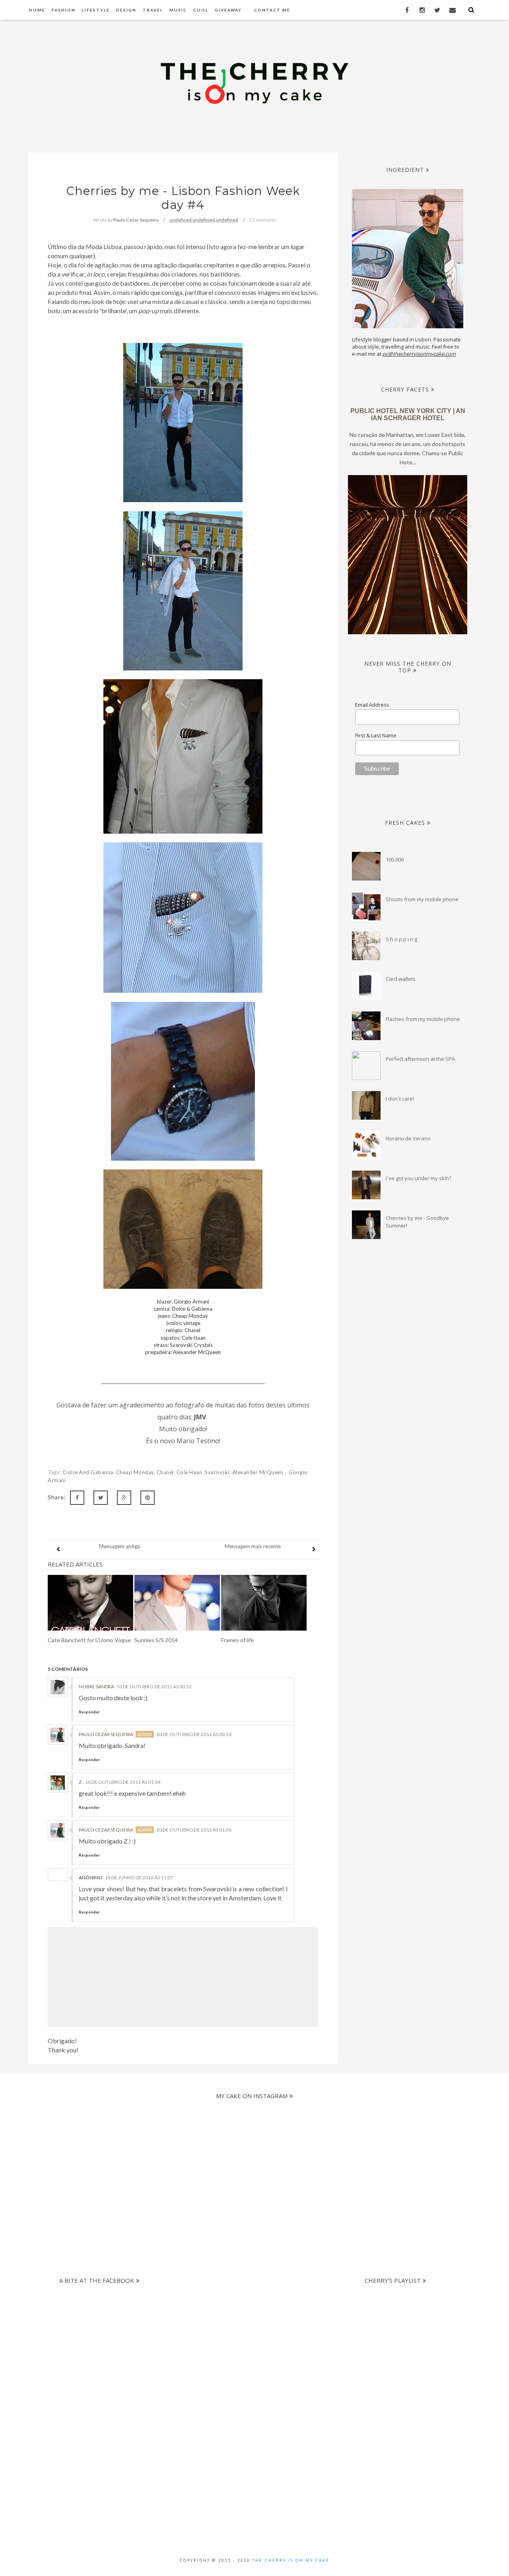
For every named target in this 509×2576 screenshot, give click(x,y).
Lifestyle (96, 10)
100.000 (395, 859)
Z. (81, 1782)
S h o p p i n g (401, 939)
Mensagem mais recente (253, 1546)
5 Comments (263, 220)
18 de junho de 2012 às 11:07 (139, 1877)
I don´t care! (400, 1099)
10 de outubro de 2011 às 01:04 (123, 1782)
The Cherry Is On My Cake (291, 2560)
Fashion (64, 10)
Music (178, 10)
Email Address (372, 705)
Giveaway (228, 10)
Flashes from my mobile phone (423, 1019)
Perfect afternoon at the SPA (420, 1059)
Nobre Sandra (96, 1686)
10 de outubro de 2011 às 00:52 (154, 1686)
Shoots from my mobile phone (422, 899)
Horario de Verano (408, 1138)
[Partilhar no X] (101, 1498)
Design (126, 10)
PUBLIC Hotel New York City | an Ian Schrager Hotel (408, 414)
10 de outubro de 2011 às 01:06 (194, 1830)
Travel (153, 10)
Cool (201, 10)
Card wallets (401, 979)
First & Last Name (376, 735)
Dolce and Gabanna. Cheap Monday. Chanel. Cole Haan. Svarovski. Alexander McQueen (174, 1472)
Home (37, 10)
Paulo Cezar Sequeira (106, 1734)
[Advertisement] (248, 2344)
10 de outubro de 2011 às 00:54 (194, 1734)
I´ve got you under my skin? (419, 1178)
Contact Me (272, 10)
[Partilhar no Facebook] (77, 1498)
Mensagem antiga (119, 1546)
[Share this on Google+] (124, 1498)
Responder (89, 1712)
